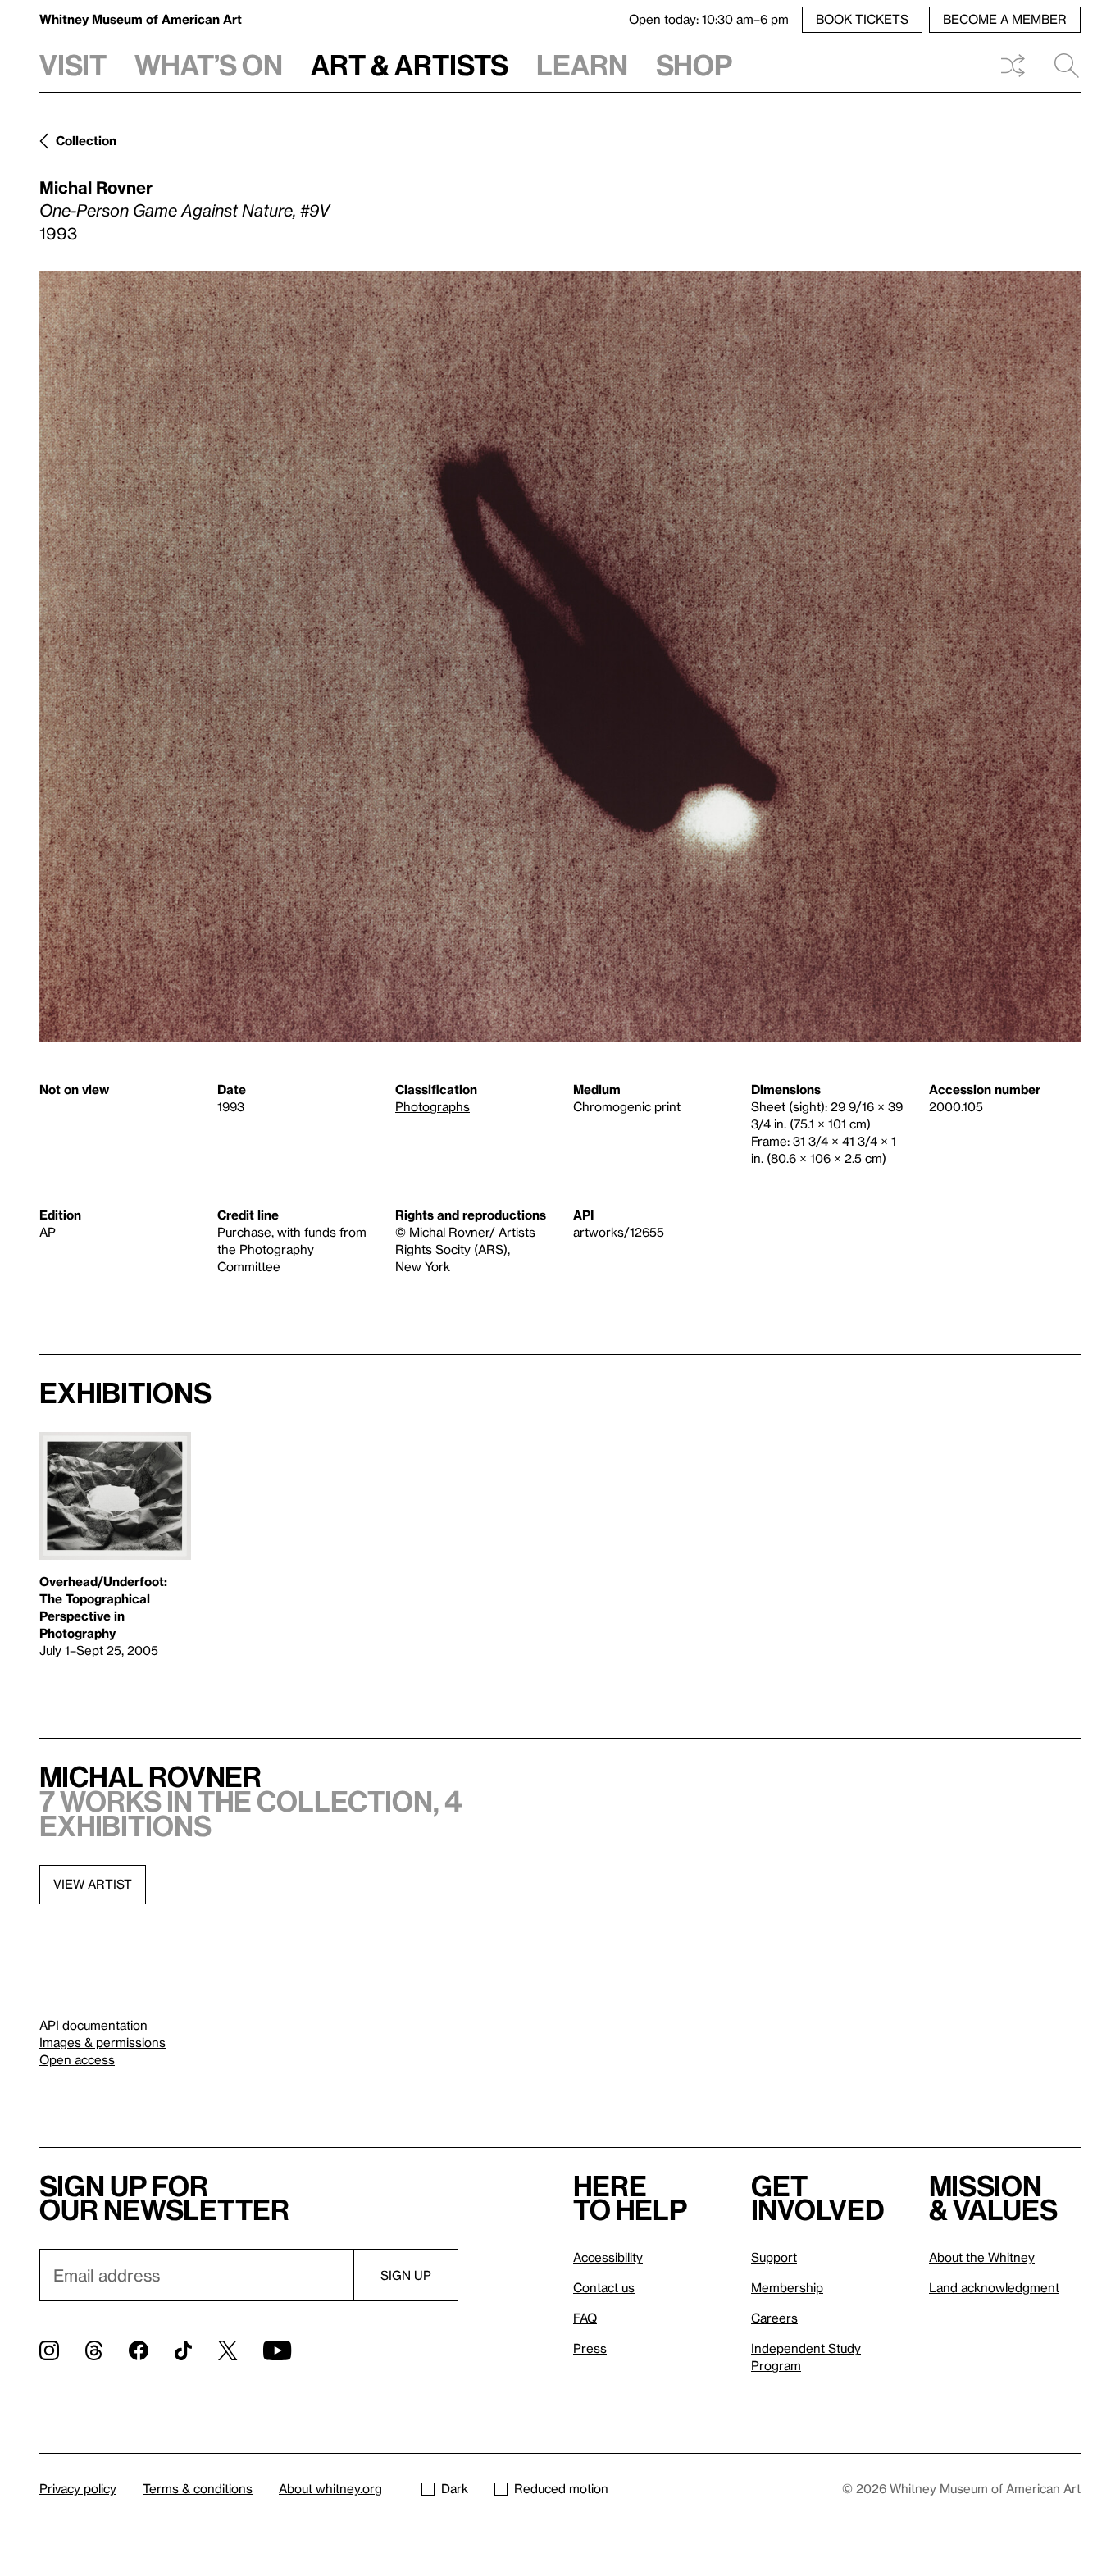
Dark (455, 2488)
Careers (774, 2318)
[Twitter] (228, 2350)
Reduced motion (561, 2488)
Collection (86, 140)
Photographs (433, 1106)
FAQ (585, 2318)
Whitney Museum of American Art (141, 19)
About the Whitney (982, 2257)
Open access (77, 2059)
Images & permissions (102, 2042)
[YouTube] (277, 2350)
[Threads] (94, 2350)
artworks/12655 (619, 1232)
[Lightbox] (560, 656)
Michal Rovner (96, 187)
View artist (93, 1884)
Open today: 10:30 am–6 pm (709, 19)
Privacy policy (78, 2488)
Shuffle (1013, 66)
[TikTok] (183, 2350)
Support (774, 2257)
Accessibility (608, 2257)
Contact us (604, 2287)
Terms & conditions (198, 2488)
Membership (787, 2287)
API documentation (93, 2025)
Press (590, 2348)
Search (1060, 66)
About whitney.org (330, 2488)
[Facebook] (139, 2350)
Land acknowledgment (994, 2287)
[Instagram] (49, 2350)
